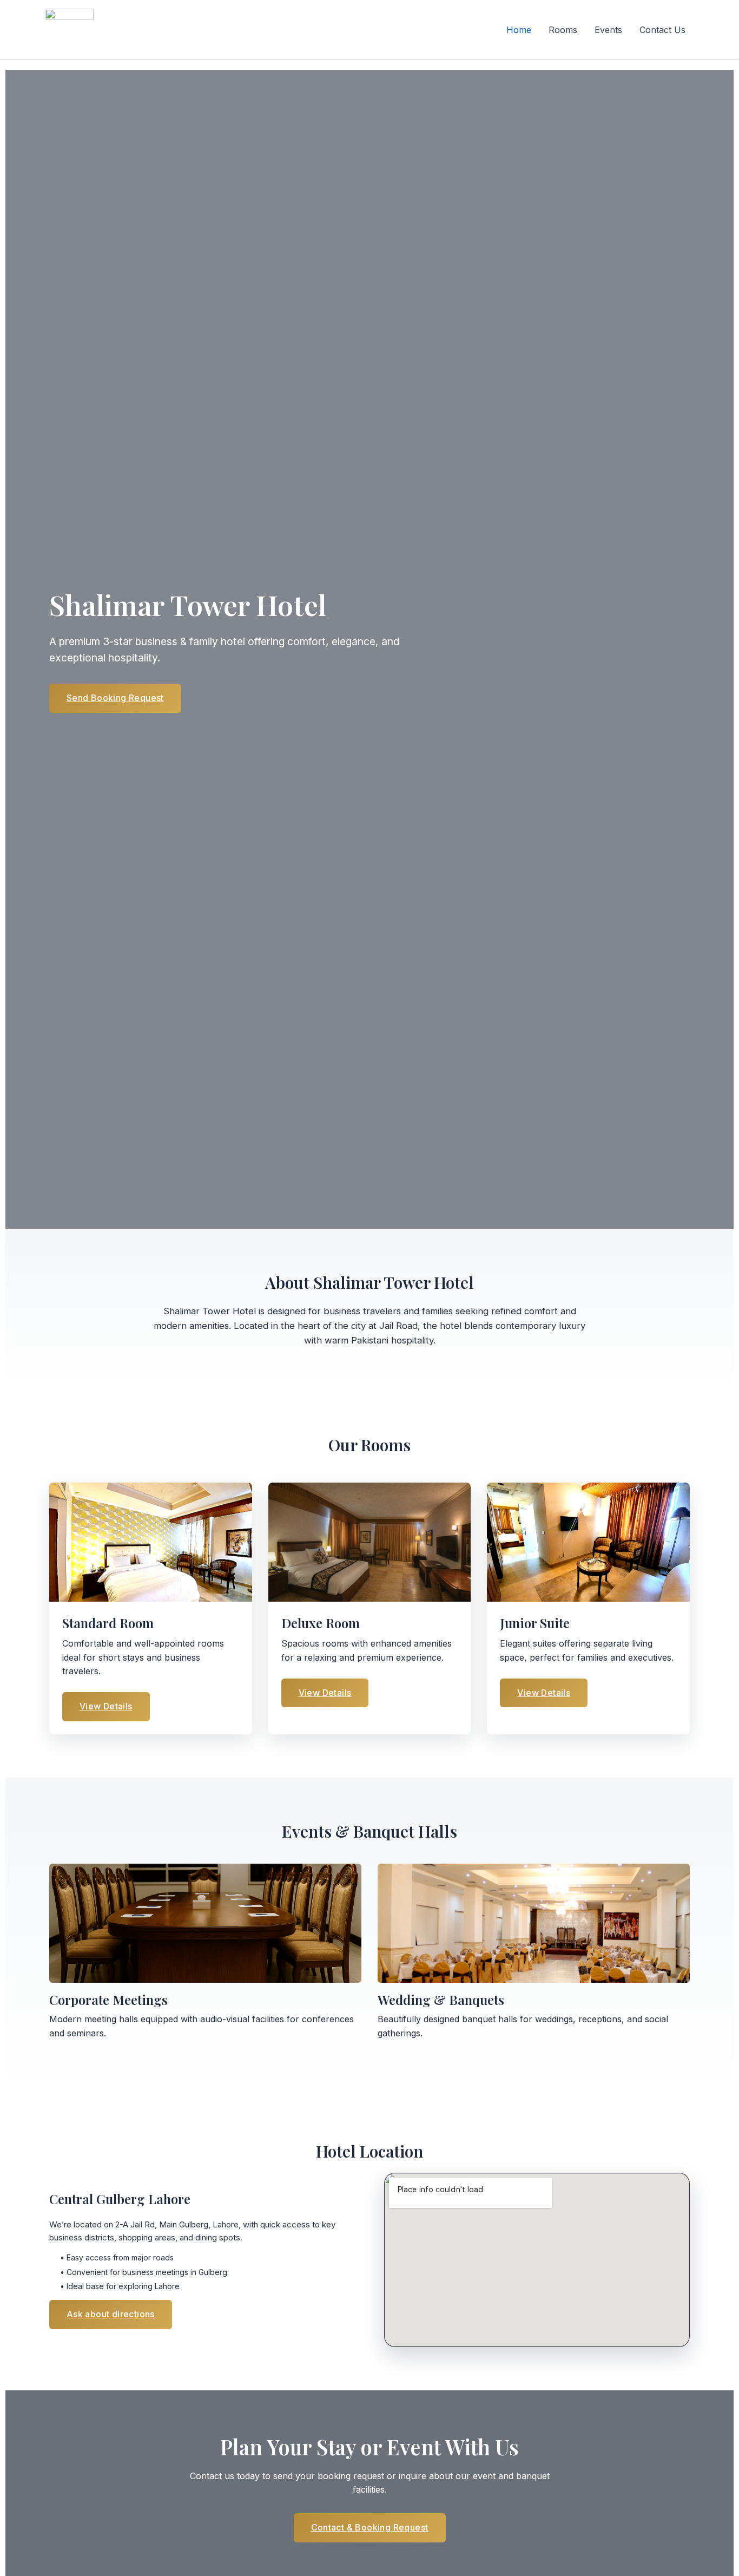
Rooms (563, 30)
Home (519, 30)
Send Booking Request (115, 698)
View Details (106, 1706)
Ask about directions (111, 2314)
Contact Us (662, 30)
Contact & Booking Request (370, 2527)
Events (608, 30)
